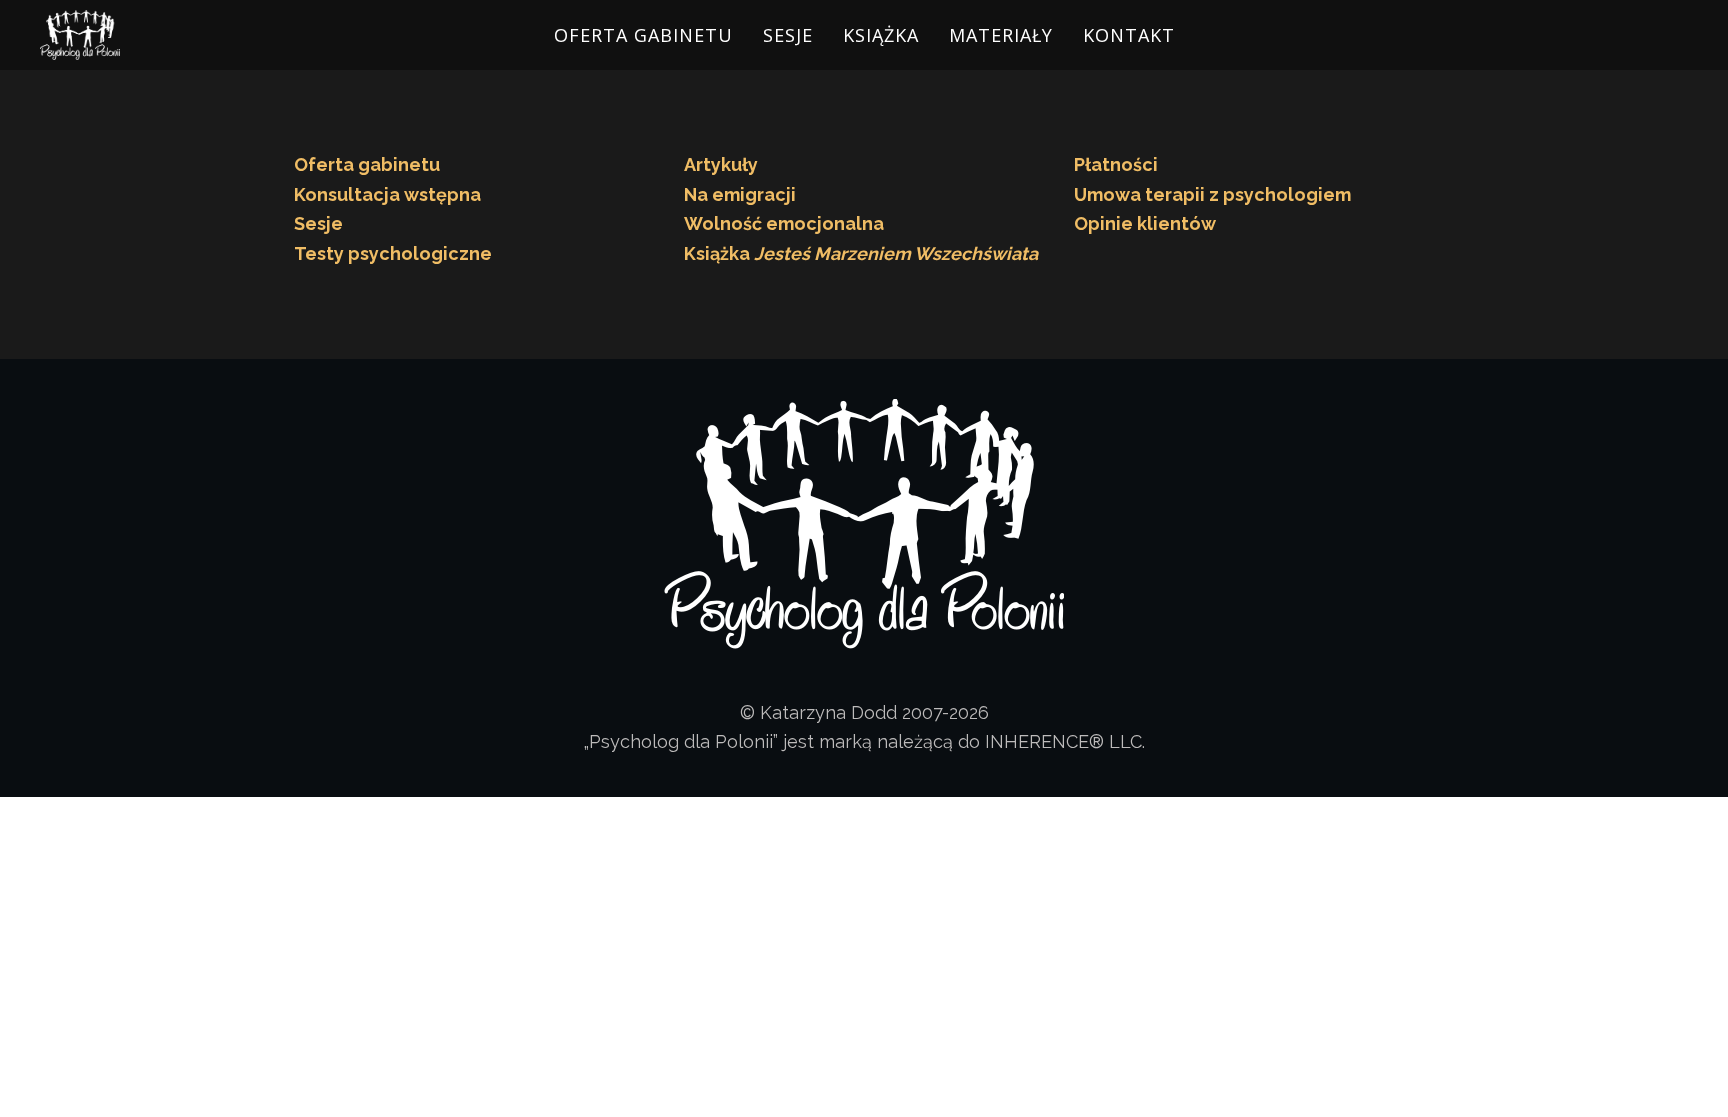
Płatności (1116, 164)
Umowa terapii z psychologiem (1212, 194)
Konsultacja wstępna (387, 194)
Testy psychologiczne (393, 253)
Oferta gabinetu (367, 164)
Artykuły (721, 164)
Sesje (788, 35)
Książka (881, 35)
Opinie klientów (1145, 223)
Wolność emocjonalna (784, 223)
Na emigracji (740, 194)
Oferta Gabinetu (643, 35)
